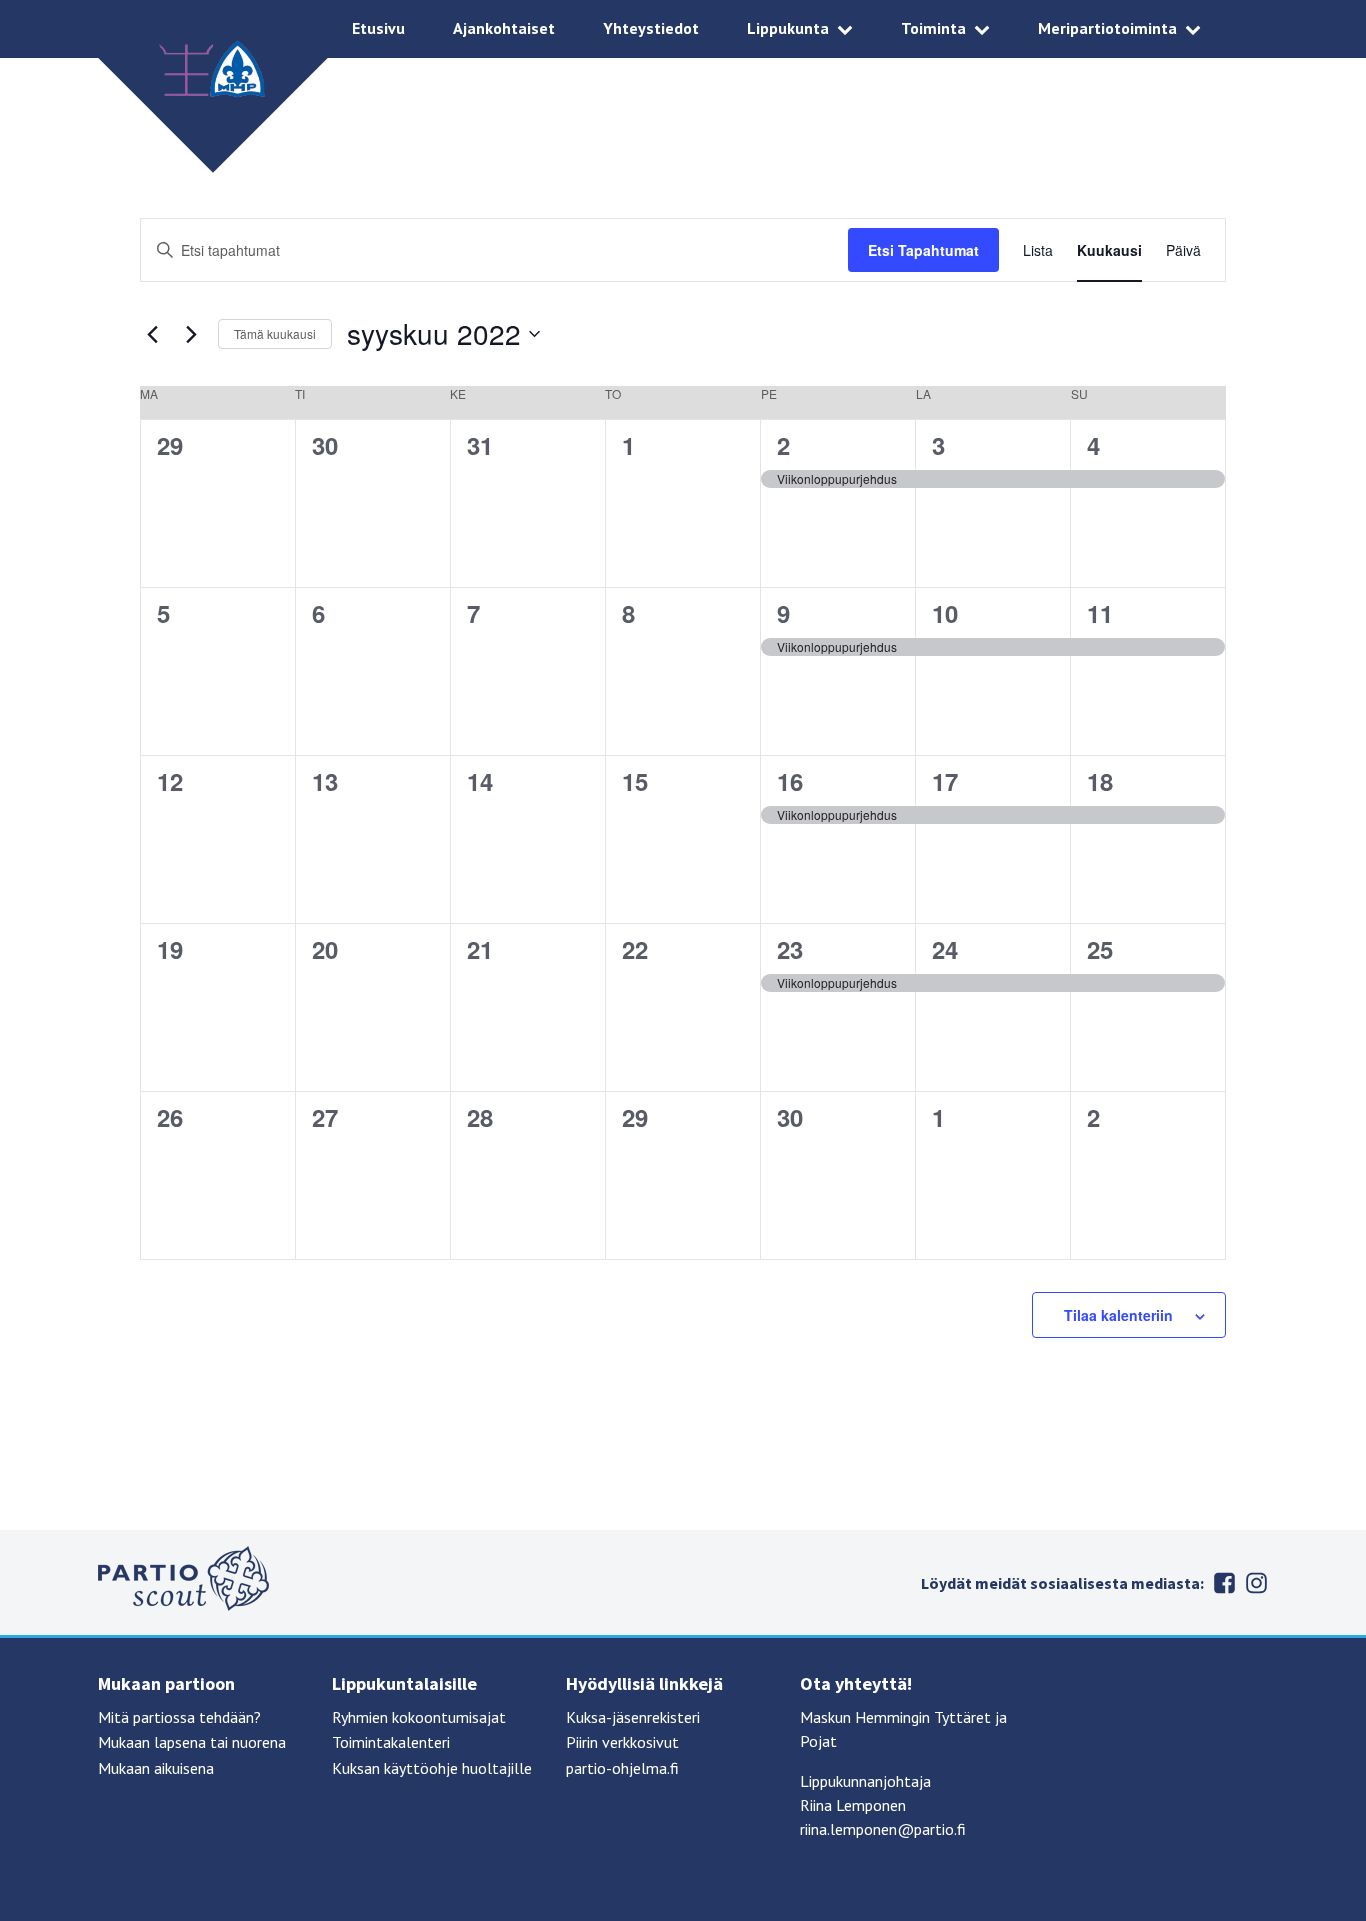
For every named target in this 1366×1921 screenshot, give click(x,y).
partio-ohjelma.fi (622, 1768)
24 (945, 949)
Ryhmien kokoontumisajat (419, 1717)
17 (945, 781)
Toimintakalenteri (391, 1742)
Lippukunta (788, 28)
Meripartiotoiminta (1107, 28)
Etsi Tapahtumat (923, 250)
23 (790, 949)
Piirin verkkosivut (622, 1742)
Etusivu (378, 28)
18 (1100, 781)
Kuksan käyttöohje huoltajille (432, 1768)
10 (945, 613)
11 (1100, 613)
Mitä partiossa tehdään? (179, 1717)
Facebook (1224, 1583)
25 (1100, 949)
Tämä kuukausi (275, 333)
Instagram (1256, 1583)
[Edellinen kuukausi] (152, 334)
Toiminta (933, 28)
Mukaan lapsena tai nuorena (192, 1742)
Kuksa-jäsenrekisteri (633, 1717)
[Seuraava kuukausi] (191, 334)
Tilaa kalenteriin (1118, 1315)
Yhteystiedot (651, 28)
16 (790, 781)
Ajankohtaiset (504, 28)
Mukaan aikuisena (156, 1768)
